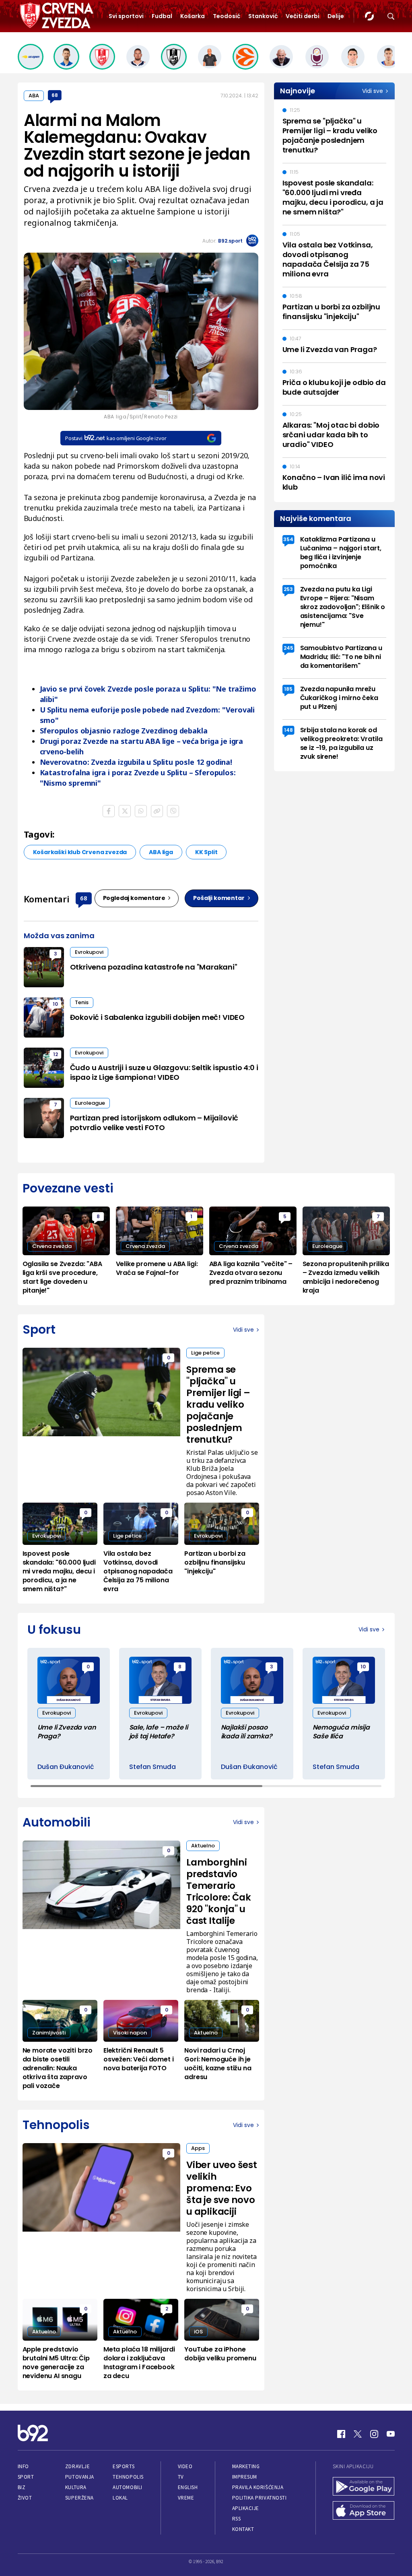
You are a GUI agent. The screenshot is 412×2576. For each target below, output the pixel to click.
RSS (237, 2519)
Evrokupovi (89, 952)
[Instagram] (374, 2434)
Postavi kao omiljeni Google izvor (116, 438)
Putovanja (80, 2477)
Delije (336, 16)
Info (23, 2466)
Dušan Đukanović (66, 1767)
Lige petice (205, 1353)
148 (288, 730)
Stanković (263, 16)
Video (185, 2466)
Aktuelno (203, 1846)
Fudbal (162, 16)
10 (55, 1004)
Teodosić (227, 16)
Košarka (193, 16)
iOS (198, 2332)
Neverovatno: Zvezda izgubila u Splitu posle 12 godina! (136, 762)
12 (56, 1054)
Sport (26, 2477)
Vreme (186, 2498)
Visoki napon (130, 2033)
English (188, 2487)
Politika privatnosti (260, 2498)
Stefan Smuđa (152, 1767)
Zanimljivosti (49, 2033)
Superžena (79, 2498)
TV (181, 2477)
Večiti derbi (303, 16)
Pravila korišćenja (258, 2487)
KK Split (206, 852)
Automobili (127, 2487)
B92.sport (230, 241)
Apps (198, 2148)
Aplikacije (246, 2508)
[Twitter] (358, 2434)
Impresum (245, 2477)
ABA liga (161, 852)
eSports (124, 2466)
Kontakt (243, 2529)
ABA (34, 96)
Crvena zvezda (52, 1246)
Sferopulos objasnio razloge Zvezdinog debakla (124, 731)
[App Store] (364, 2511)
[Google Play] (364, 2487)
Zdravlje (77, 2466)
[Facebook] (341, 2434)
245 (288, 648)
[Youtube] (391, 2434)
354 (288, 539)
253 (288, 589)
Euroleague (90, 1103)
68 (55, 95)
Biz (22, 2487)
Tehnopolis (128, 2477)
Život (25, 2498)
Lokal (120, 2498)
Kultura (76, 2487)
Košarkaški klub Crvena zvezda (80, 852)
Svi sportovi (126, 16)
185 (288, 689)
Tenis (82, 1002)
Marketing (246, 2466)
